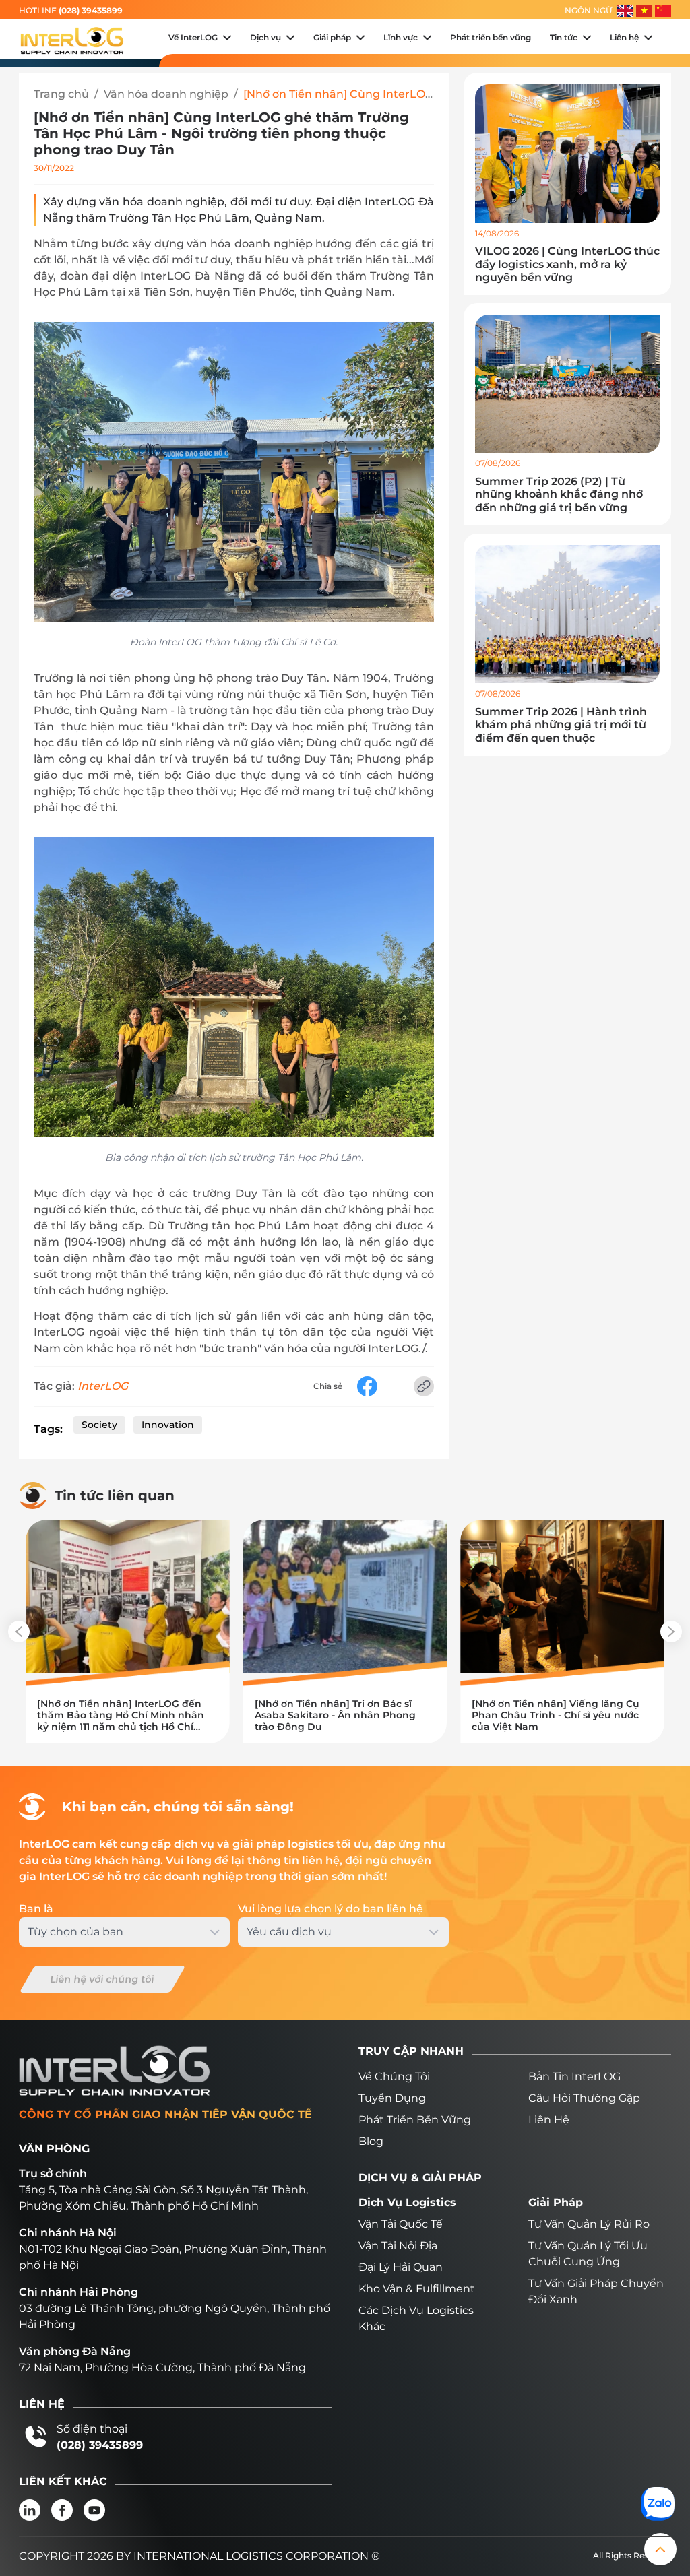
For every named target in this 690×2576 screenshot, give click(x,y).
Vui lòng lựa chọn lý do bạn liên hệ (331, 1909)
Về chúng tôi (394, 2076)
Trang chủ (61, 94)
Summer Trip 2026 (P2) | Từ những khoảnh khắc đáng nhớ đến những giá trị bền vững (559, 494)
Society (99, 1425)
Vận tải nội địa (398, 2246)
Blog (371, 2141)
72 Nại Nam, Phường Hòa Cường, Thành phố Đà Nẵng (162, 2368)
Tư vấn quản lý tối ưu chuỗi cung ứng (588, 2254)
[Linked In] (30, 2510)
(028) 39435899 (91, 10)
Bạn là (36, 1909)
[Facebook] (62, 2510)
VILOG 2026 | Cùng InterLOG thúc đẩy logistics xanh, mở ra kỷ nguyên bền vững (567, 264)
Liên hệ (549, 2120)
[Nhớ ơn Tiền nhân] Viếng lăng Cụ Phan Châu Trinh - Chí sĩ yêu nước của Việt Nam (556, 1715)
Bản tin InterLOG (574, 2076)
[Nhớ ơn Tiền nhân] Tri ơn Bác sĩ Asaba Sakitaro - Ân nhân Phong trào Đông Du (335, 1715)
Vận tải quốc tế (401, 2224)
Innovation (168, 1425)
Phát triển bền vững (415, 2120)
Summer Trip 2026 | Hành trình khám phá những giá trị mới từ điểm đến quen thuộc (561, 724)
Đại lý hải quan (401, 2267)
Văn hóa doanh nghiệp (166, 94)
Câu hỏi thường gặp (584, 2098)
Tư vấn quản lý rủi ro (589, 2224)
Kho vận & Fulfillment (417, 2289)
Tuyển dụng (392, 2098)
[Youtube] (94, 2510)
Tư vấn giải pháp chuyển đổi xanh (596, 2291)
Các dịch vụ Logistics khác (416, 2318)
